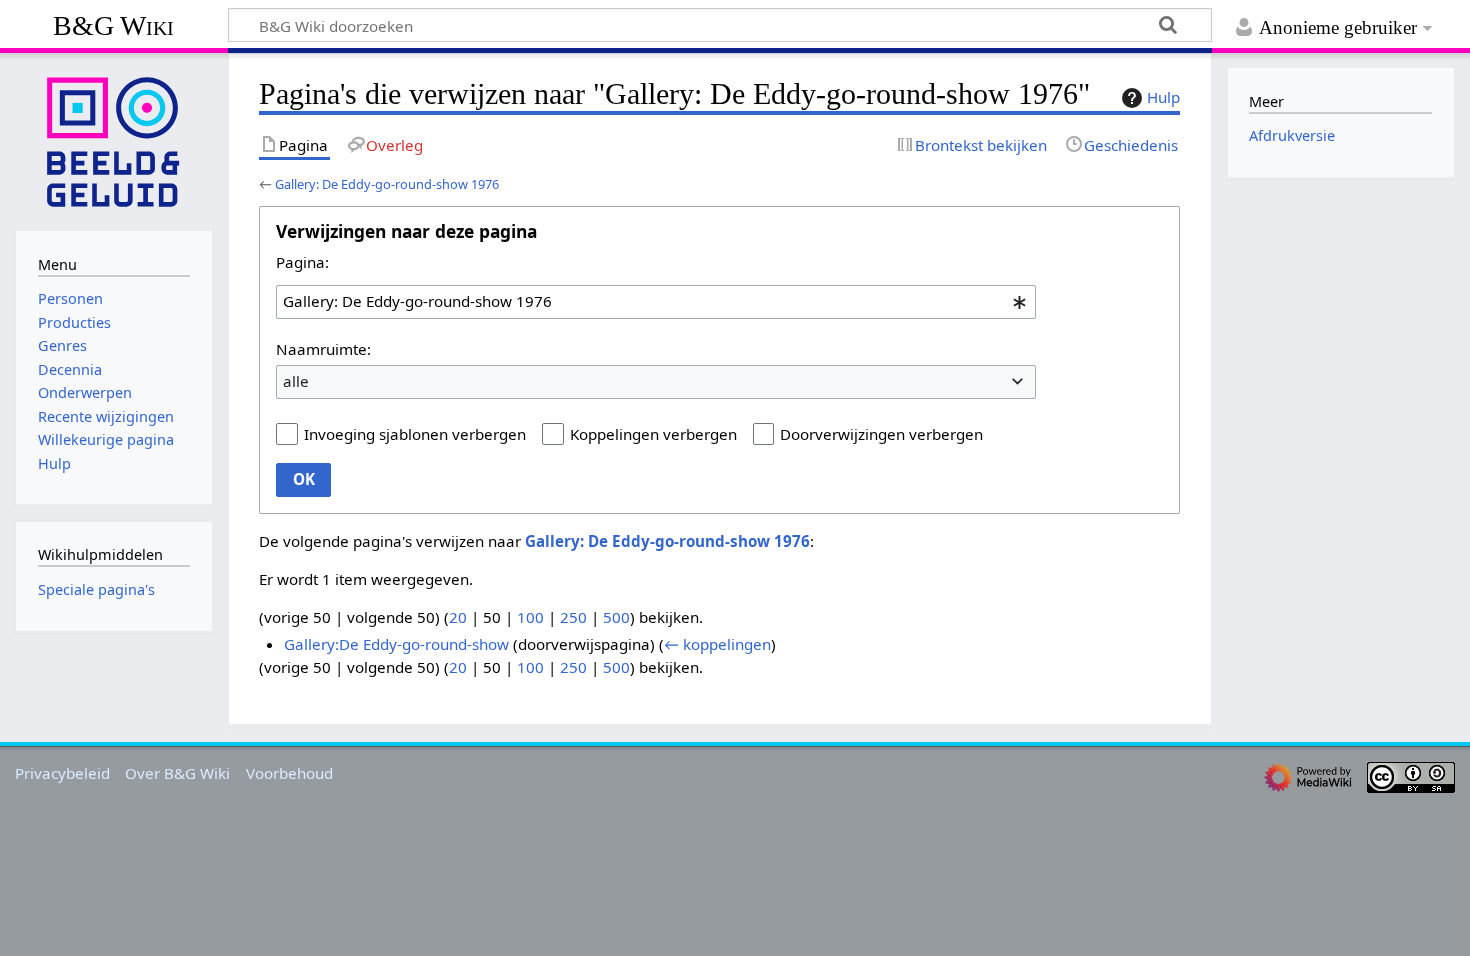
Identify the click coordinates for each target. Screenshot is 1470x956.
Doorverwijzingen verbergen (881, 434)
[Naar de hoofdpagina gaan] (114, 140)
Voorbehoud (289, 773)
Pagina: (302, 262)
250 (573, 617)
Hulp (1163, 97)
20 (458, 617)
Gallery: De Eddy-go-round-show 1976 (387, 184)
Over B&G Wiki (177, 773)
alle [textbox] (296, 381)
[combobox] (656, 302)
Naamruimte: (323, 349)
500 (616, 617)
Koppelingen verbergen (653, 434)
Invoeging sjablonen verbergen (415, 434)
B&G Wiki (113, 25)
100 (530, 617)
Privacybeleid (62, 773)
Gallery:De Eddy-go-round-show (396, 644)
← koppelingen (717, 644)
